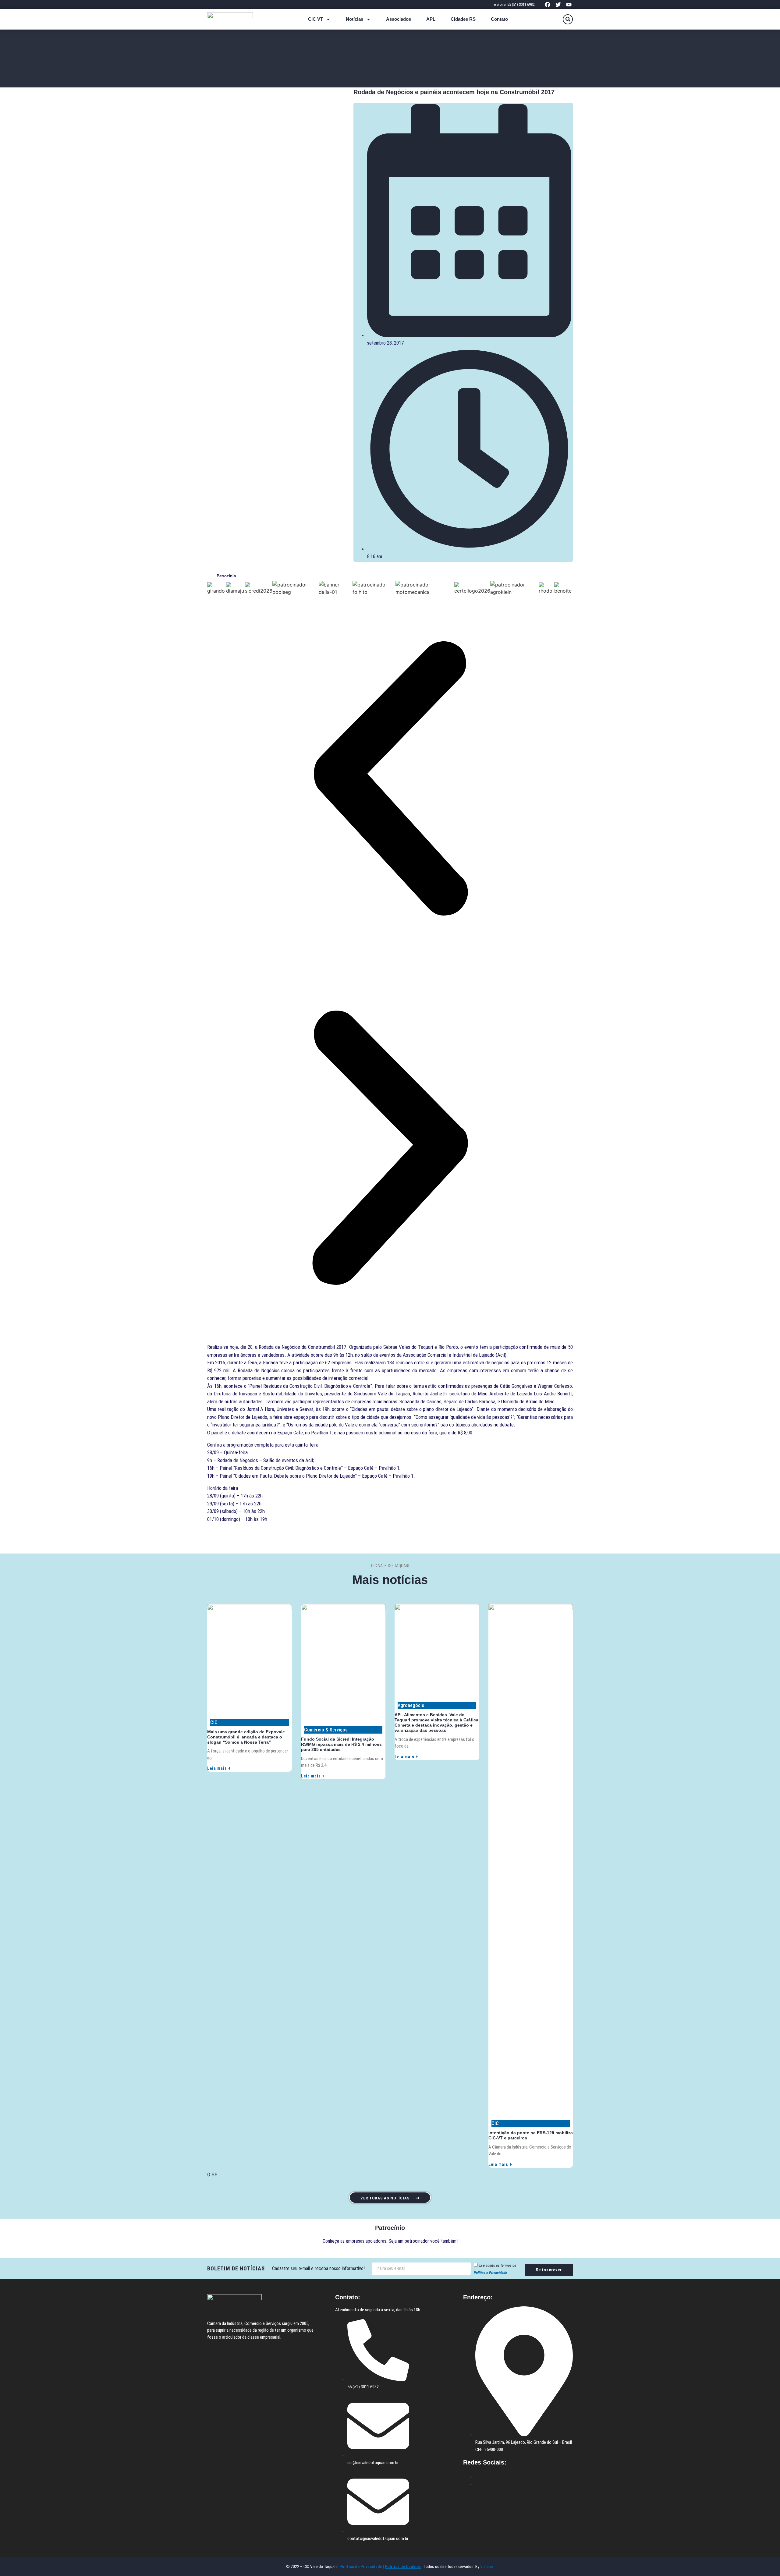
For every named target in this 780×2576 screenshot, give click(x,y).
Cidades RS (463, 19)
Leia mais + (219, 1768)
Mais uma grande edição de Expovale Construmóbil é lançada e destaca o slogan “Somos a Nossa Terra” (246, 1737)
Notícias (355, 19)
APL (431, 19)
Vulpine (487, 2567)
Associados (399, 19)
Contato (499, 19)
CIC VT (316, 19)
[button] (568, 19)
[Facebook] (547, 4)
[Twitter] (558, 4)
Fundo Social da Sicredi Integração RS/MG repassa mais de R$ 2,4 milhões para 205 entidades (341, 1744)
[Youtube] (569, 4)
